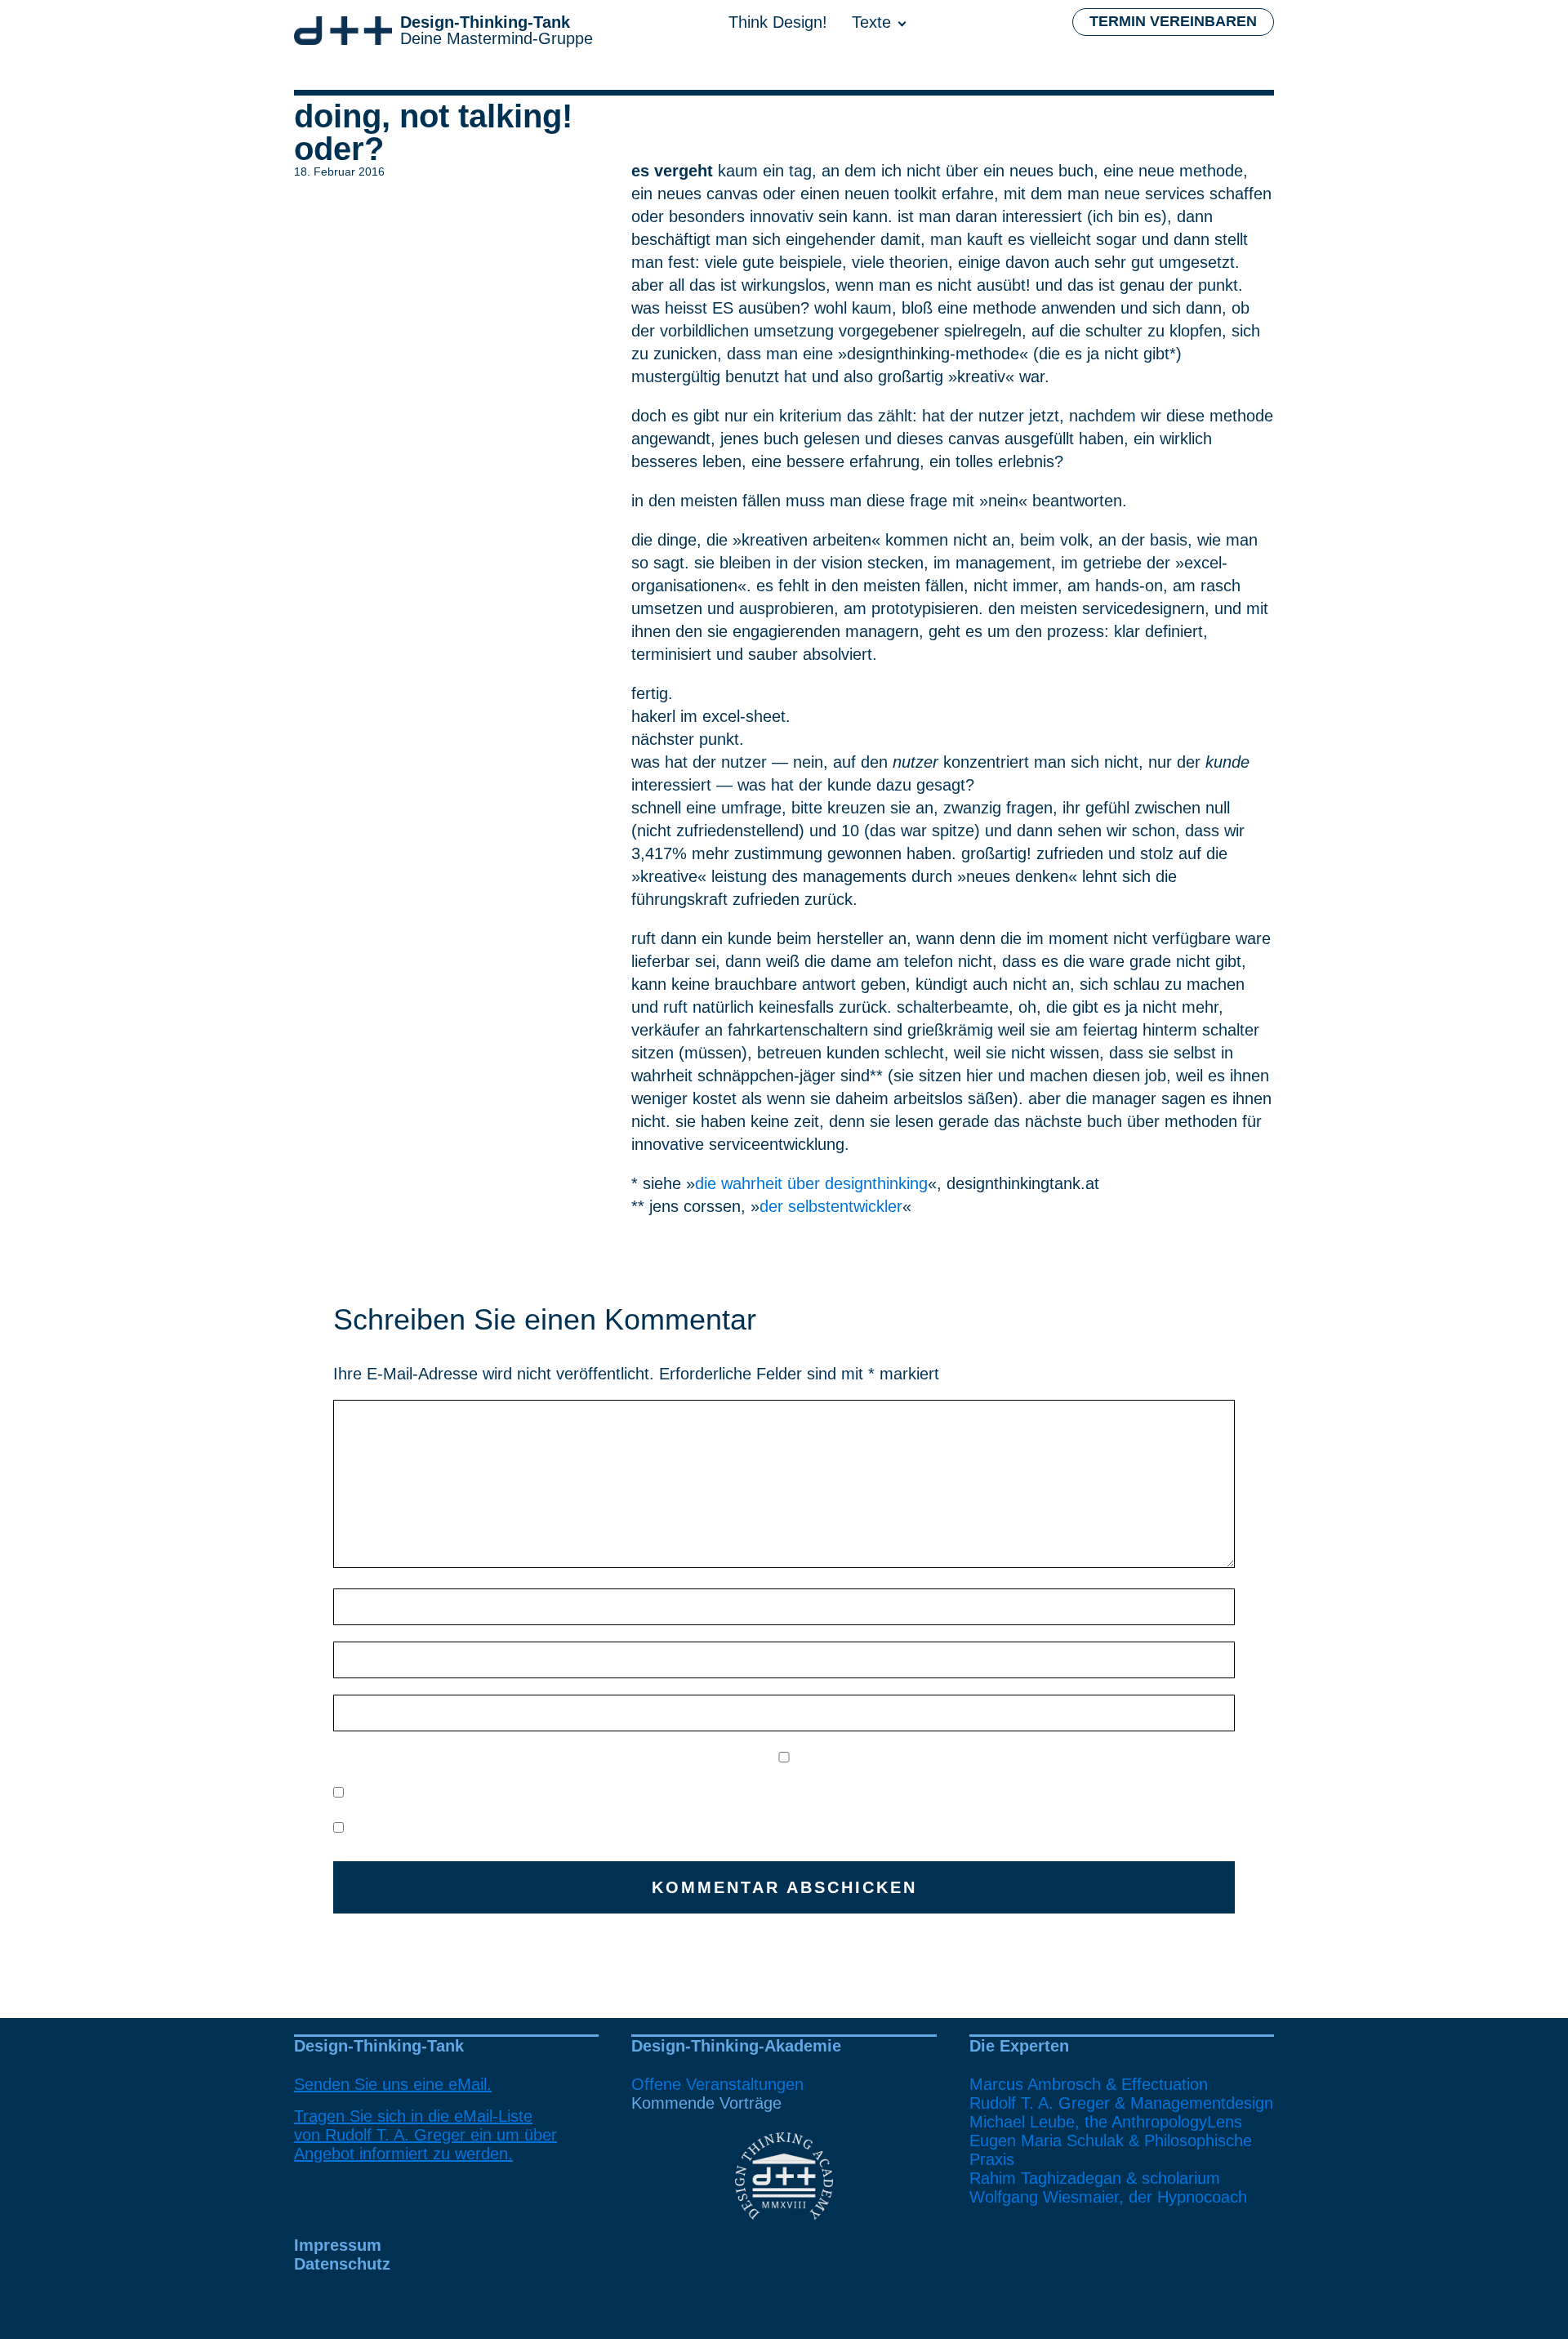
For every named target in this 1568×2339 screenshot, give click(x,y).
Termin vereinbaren (1173, 21)
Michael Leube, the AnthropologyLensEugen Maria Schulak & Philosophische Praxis (1111, 2141)
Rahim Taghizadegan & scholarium (1095, 2178)
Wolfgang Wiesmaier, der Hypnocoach (1108, 2197)
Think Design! (778, 22)
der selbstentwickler (831, 1206)
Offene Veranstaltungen (717, 2084)
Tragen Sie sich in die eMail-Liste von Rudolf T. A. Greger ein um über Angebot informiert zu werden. (425, 2135)
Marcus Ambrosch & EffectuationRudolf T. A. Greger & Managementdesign (1121, 2094)
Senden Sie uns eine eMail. (393, 2084)
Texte (871, 22)
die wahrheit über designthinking (811, 1183)
